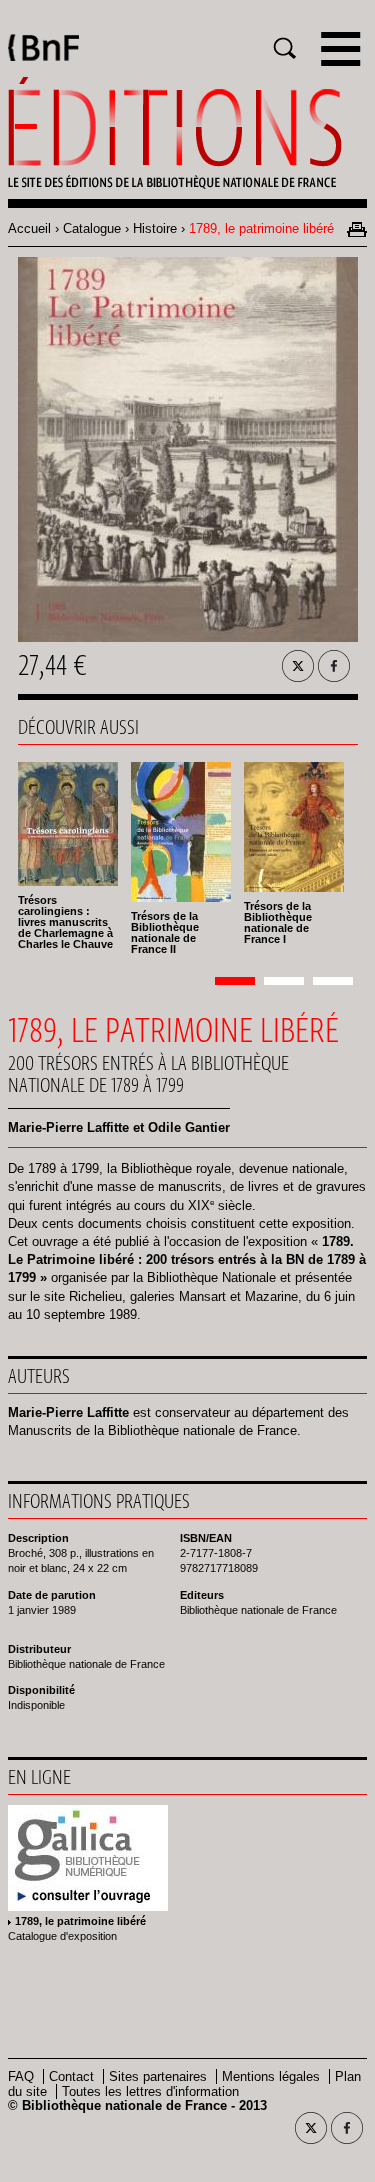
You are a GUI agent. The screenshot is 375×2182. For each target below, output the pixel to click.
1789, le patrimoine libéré (80, 1921)
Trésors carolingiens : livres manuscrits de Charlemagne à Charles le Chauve (65, 922)
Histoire (155, 228)
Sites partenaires (158, 2076)
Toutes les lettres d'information (150, 2091)
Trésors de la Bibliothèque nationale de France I (278, 922)
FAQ (21, 2076)
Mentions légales (271, 2076)
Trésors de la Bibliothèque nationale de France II (165, 932)
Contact (71, 2076)
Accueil (29, 228)
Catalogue (92, 228)
